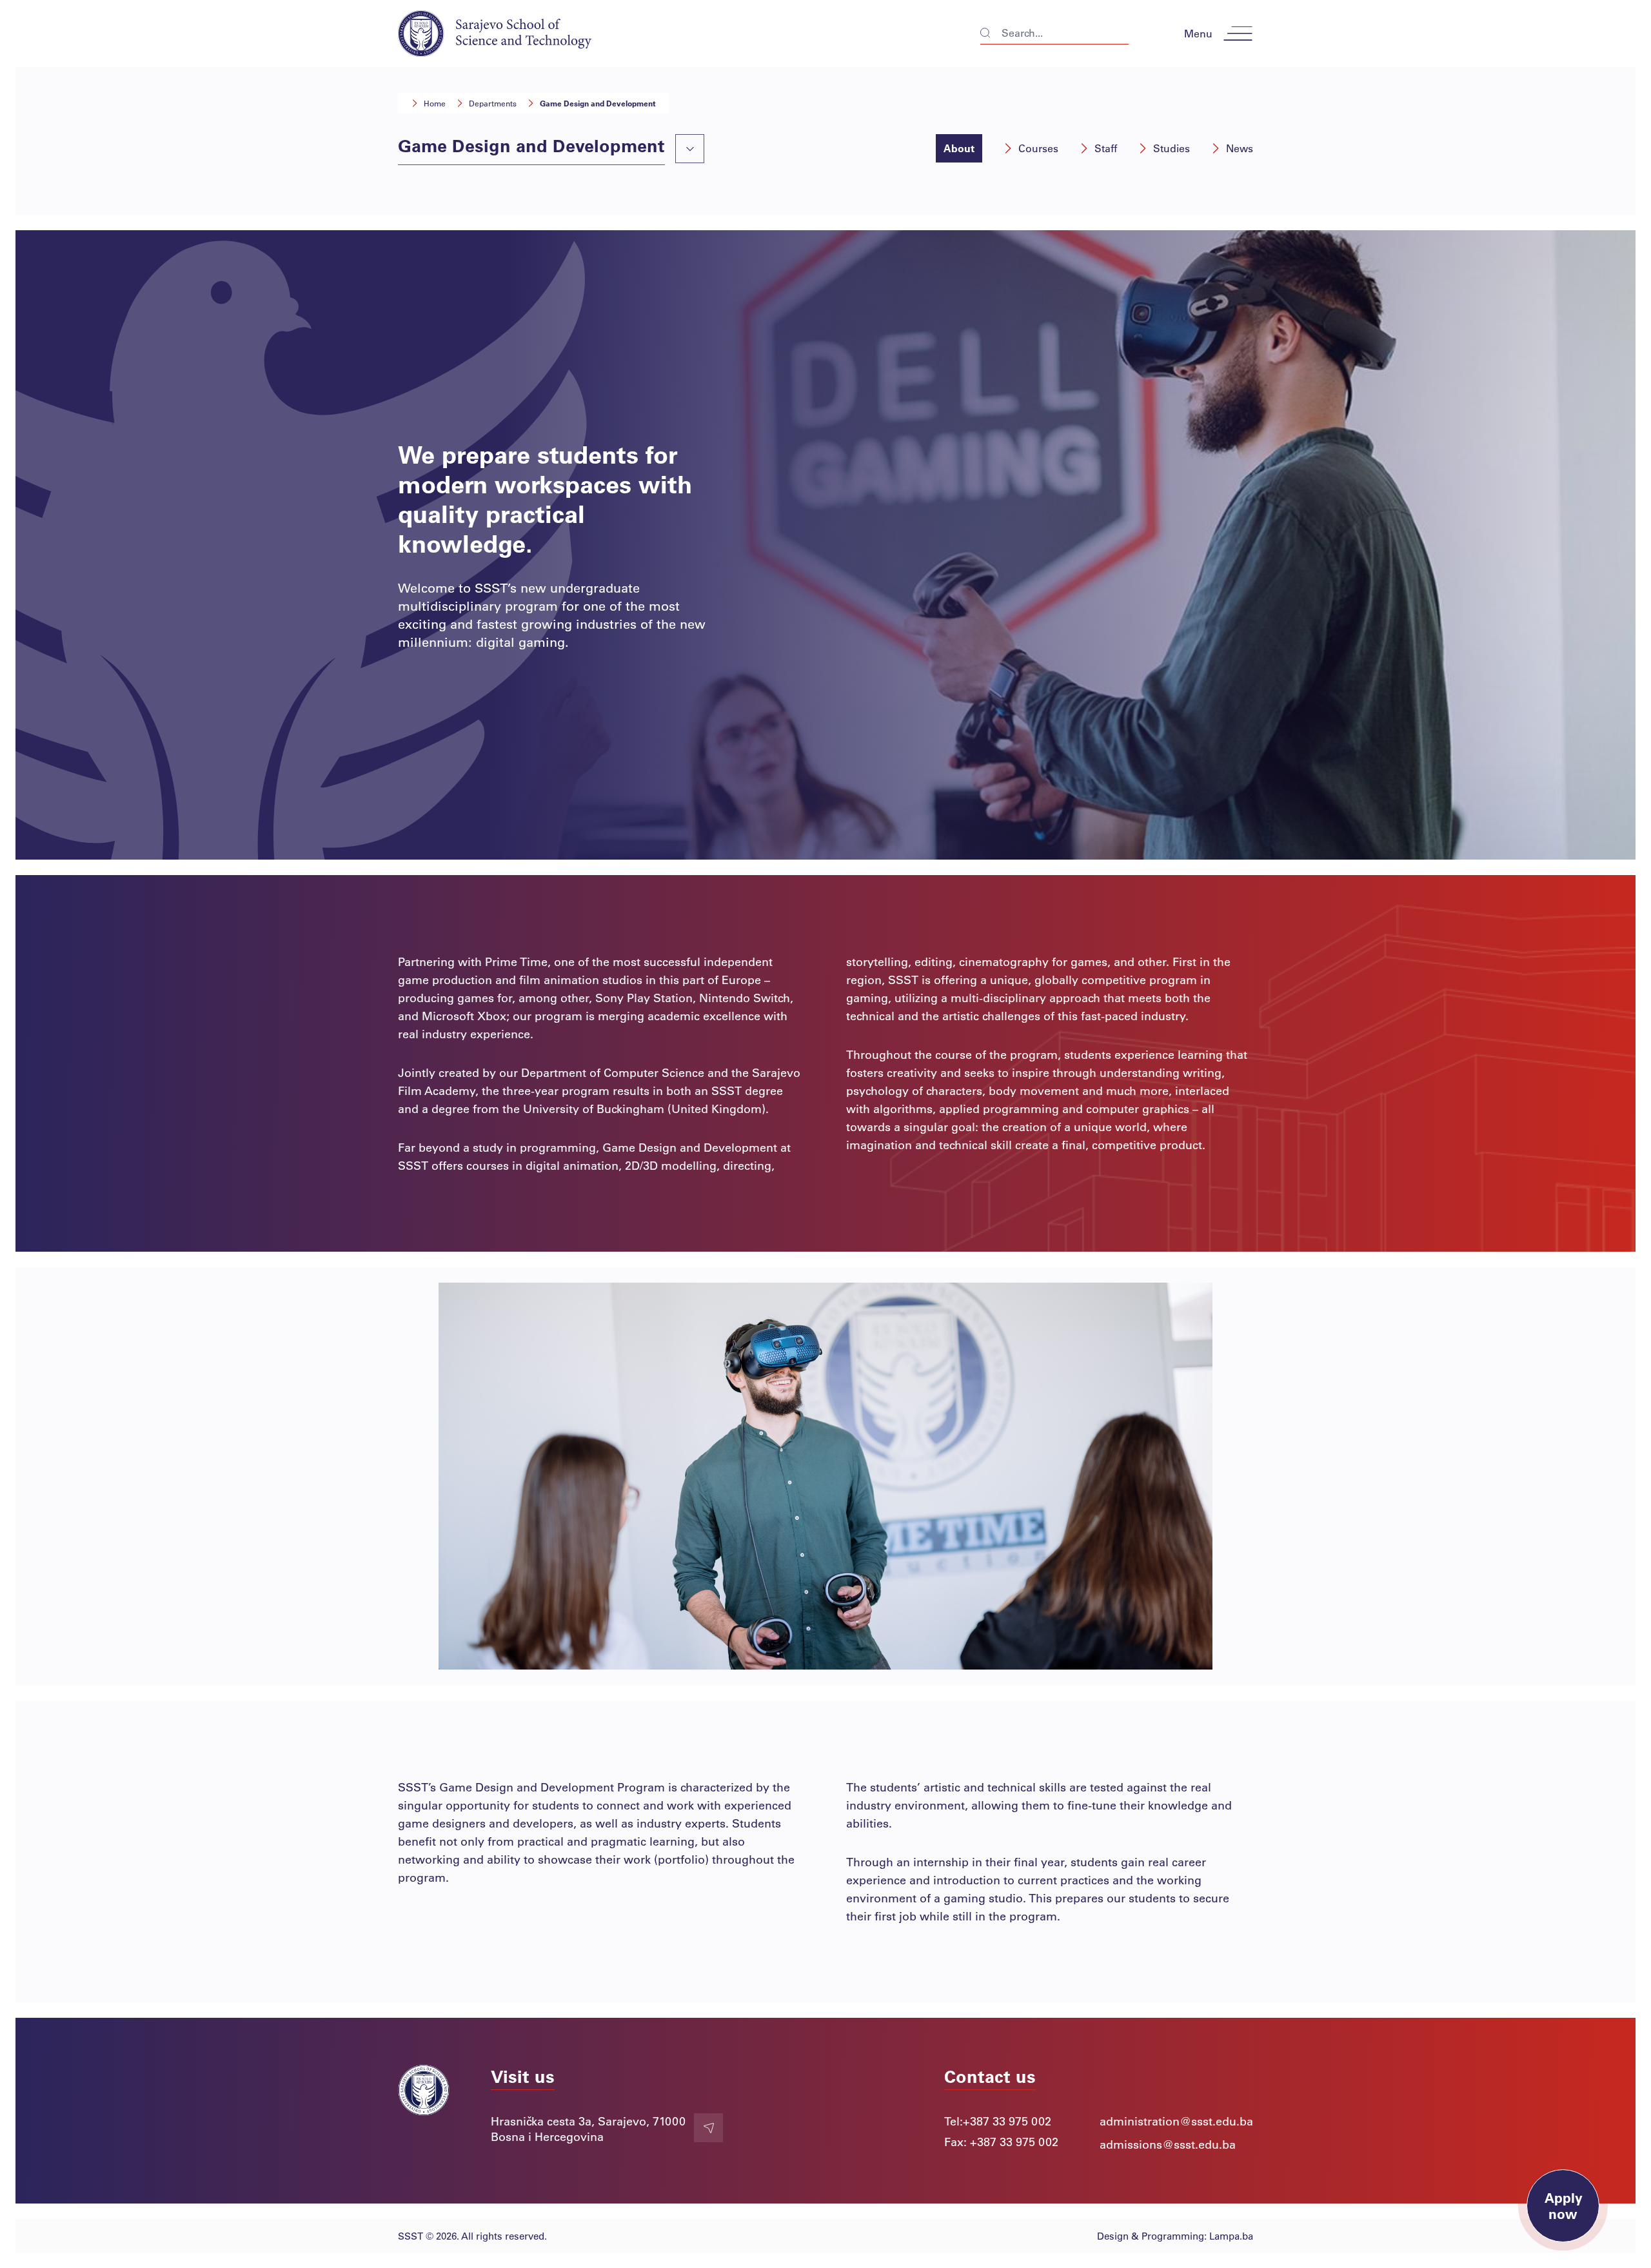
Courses (1038, 148)
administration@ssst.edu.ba (1176, 2121)
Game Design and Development (598, 103)
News (1240, 148)
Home (435, 103)
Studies (1172, 148)
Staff (1106, 148)
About (959, 148)
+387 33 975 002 (1007, 2121)
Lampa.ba (1231, 2236)
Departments (493, 103)
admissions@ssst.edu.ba (1168, 2144)
